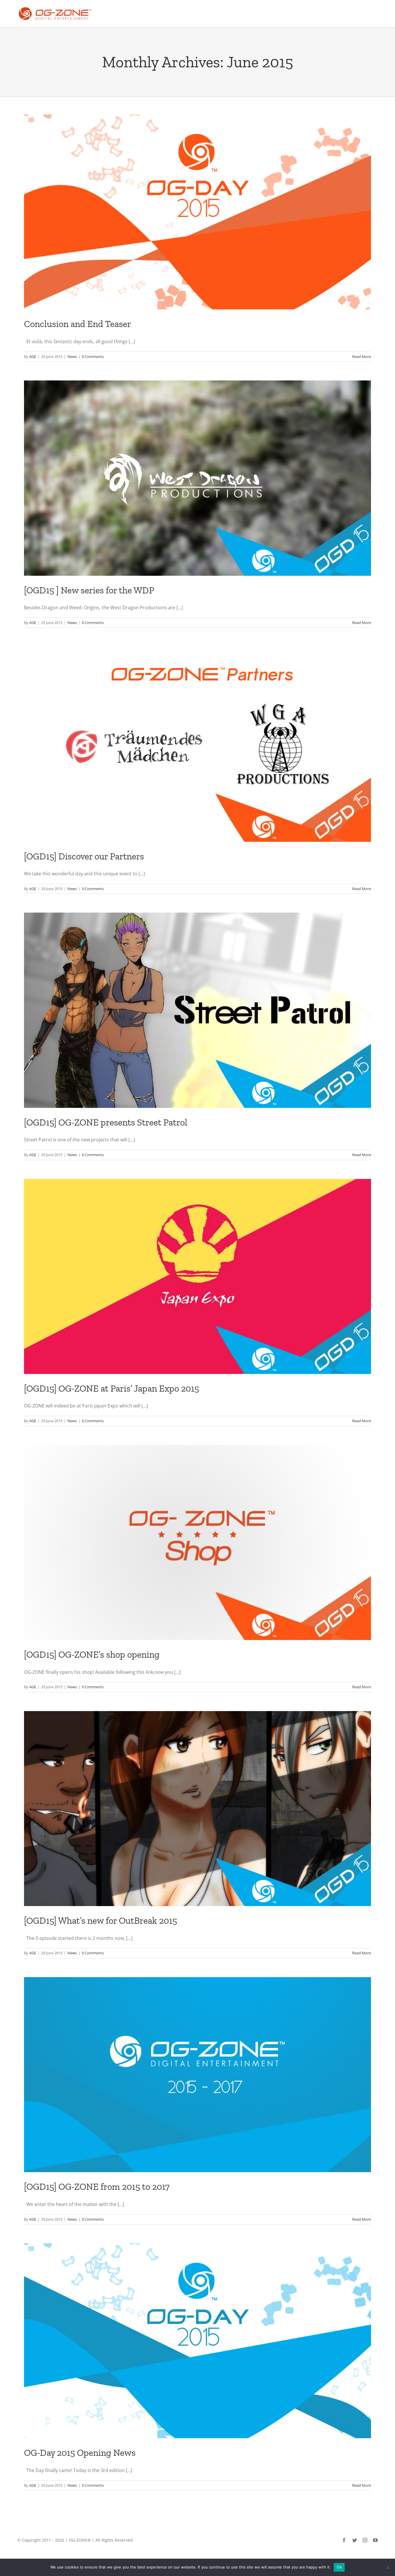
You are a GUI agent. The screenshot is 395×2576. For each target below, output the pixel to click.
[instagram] (365, 2540)
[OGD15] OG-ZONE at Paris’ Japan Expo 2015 (111, 1388)
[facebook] (344, 2540)
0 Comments (93, 356)
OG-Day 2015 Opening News (80, 2453)
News (72, 356)
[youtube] (375, 2540)
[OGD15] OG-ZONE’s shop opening (92, 1654)
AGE (33, 356)
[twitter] (355, 2540)
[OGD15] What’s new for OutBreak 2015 (100, 1921)
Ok (339, 2567)
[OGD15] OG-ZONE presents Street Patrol (106, 1122)
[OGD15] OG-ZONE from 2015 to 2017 (97, 2187)
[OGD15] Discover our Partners (84, 856)
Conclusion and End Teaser (77, 324)
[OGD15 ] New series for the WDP (89, 590)
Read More (362, 356)
